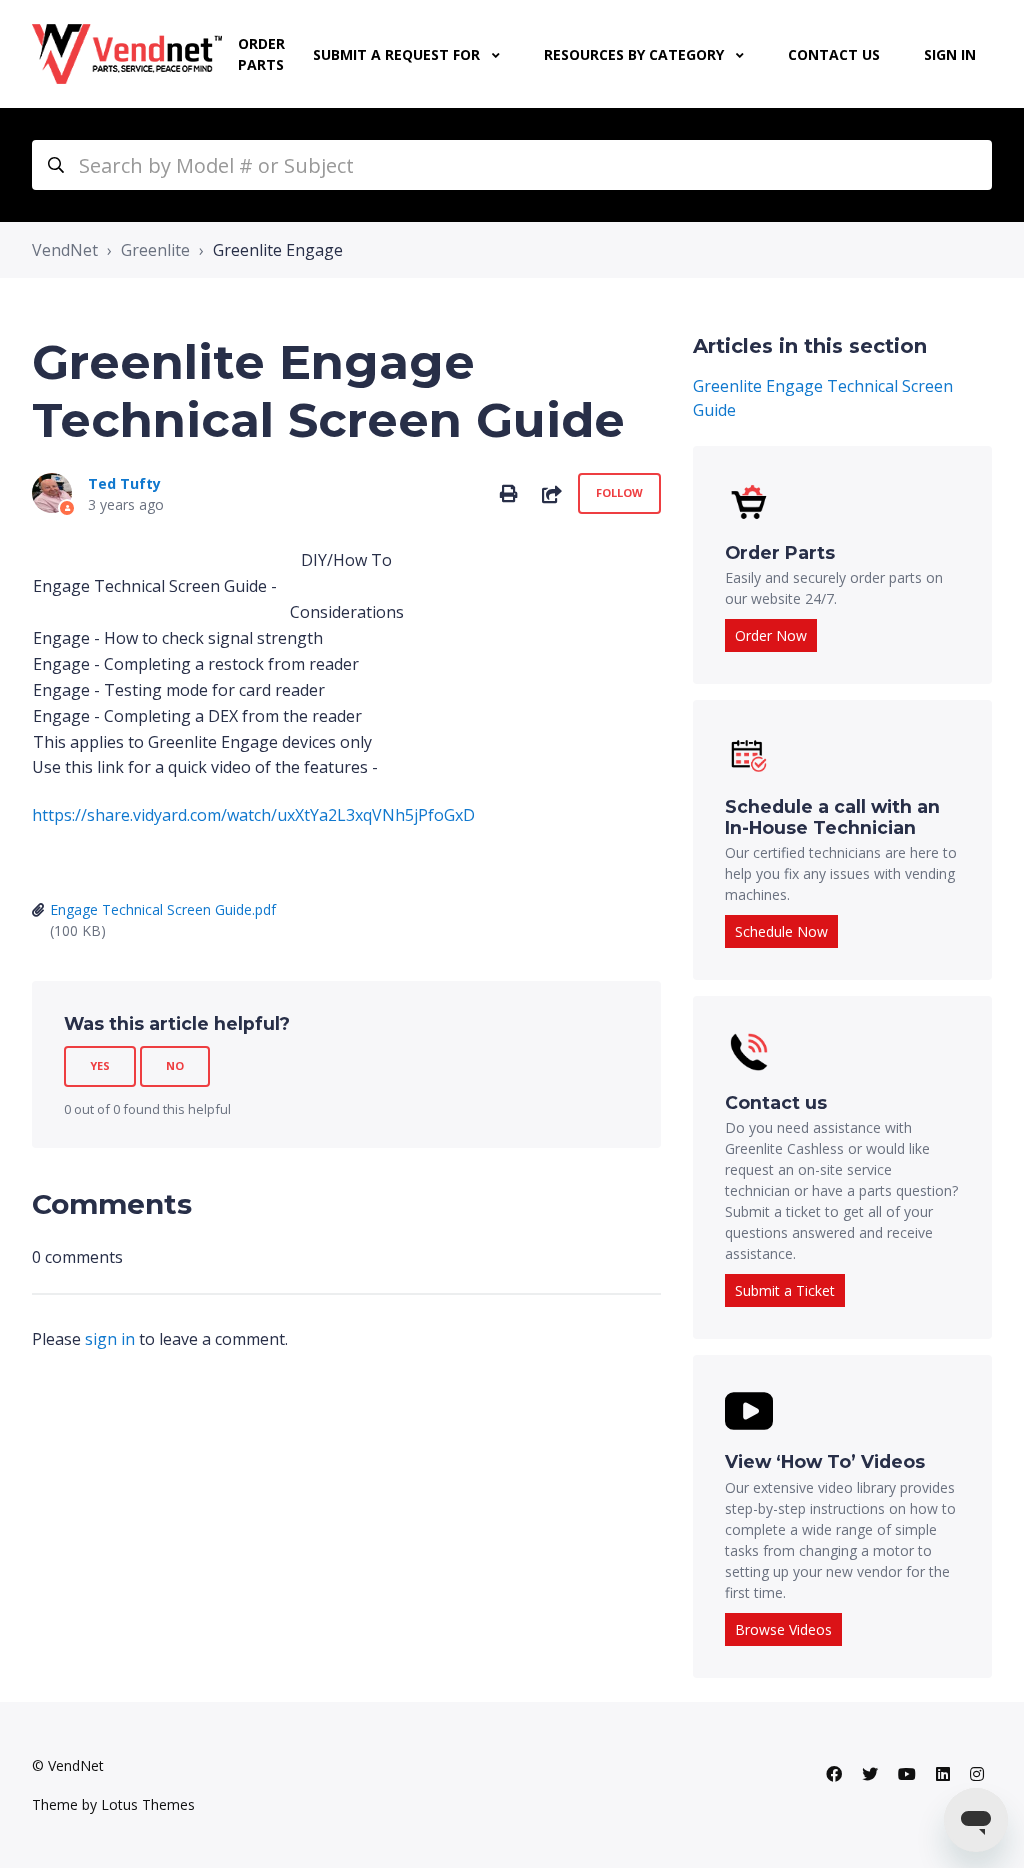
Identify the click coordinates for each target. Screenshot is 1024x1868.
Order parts (261, 54)
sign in (110, 1339)
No (175, 1065)
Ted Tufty (124, 483)
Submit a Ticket (785, 1290)
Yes (100, 1065)
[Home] (127, 54)
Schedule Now (781, 931)
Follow (619, 492)
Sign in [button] (950, 54)
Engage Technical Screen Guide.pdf (163, 909)
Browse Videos (783, 1629)
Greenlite (155, 250)
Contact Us (834, 54)
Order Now (771, 635)
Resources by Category (636, 54)
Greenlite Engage (278, 250)
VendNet (65, 250)
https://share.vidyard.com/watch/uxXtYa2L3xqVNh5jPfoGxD (253, 815)
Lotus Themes (148, 1804)
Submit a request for (398, 54)
